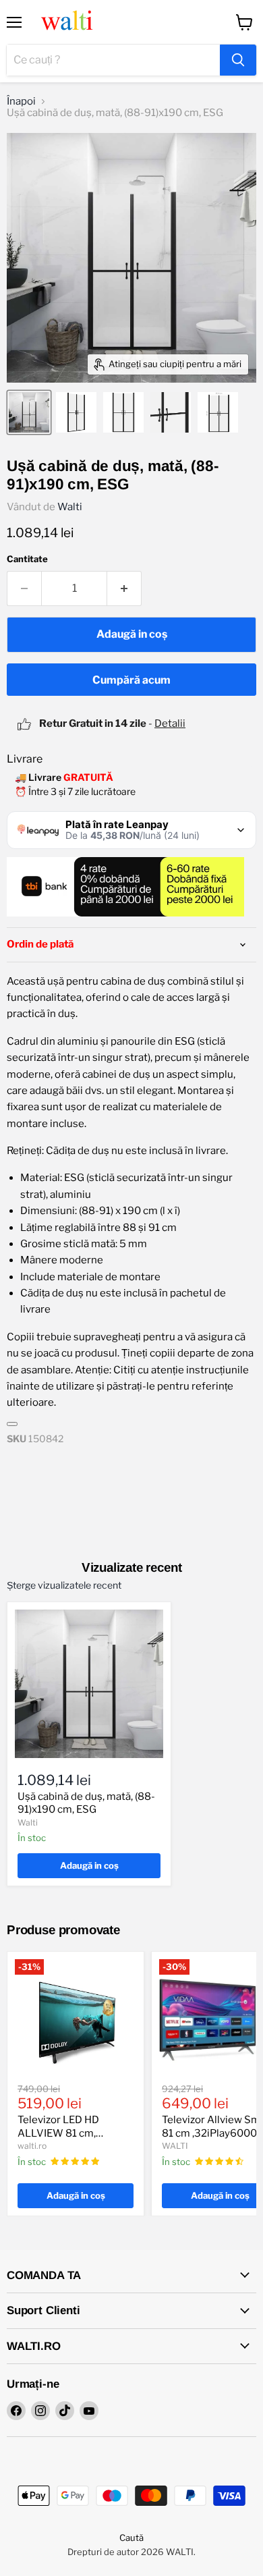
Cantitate (27, 559)
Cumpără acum (131, 680)
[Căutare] (238, 60)
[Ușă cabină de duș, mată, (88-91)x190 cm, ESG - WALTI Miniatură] (29, 412)
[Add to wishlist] (12, 1424)
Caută (131, 2538)
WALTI (175, 2146)
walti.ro (32, 2146)
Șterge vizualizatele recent (64, 1585)
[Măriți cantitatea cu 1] (124, 588)
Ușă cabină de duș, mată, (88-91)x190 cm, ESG (86, 1803)
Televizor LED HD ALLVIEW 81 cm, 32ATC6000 (58, 2133)
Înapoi (21, 102)
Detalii (170, 723)
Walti (70, 507)
